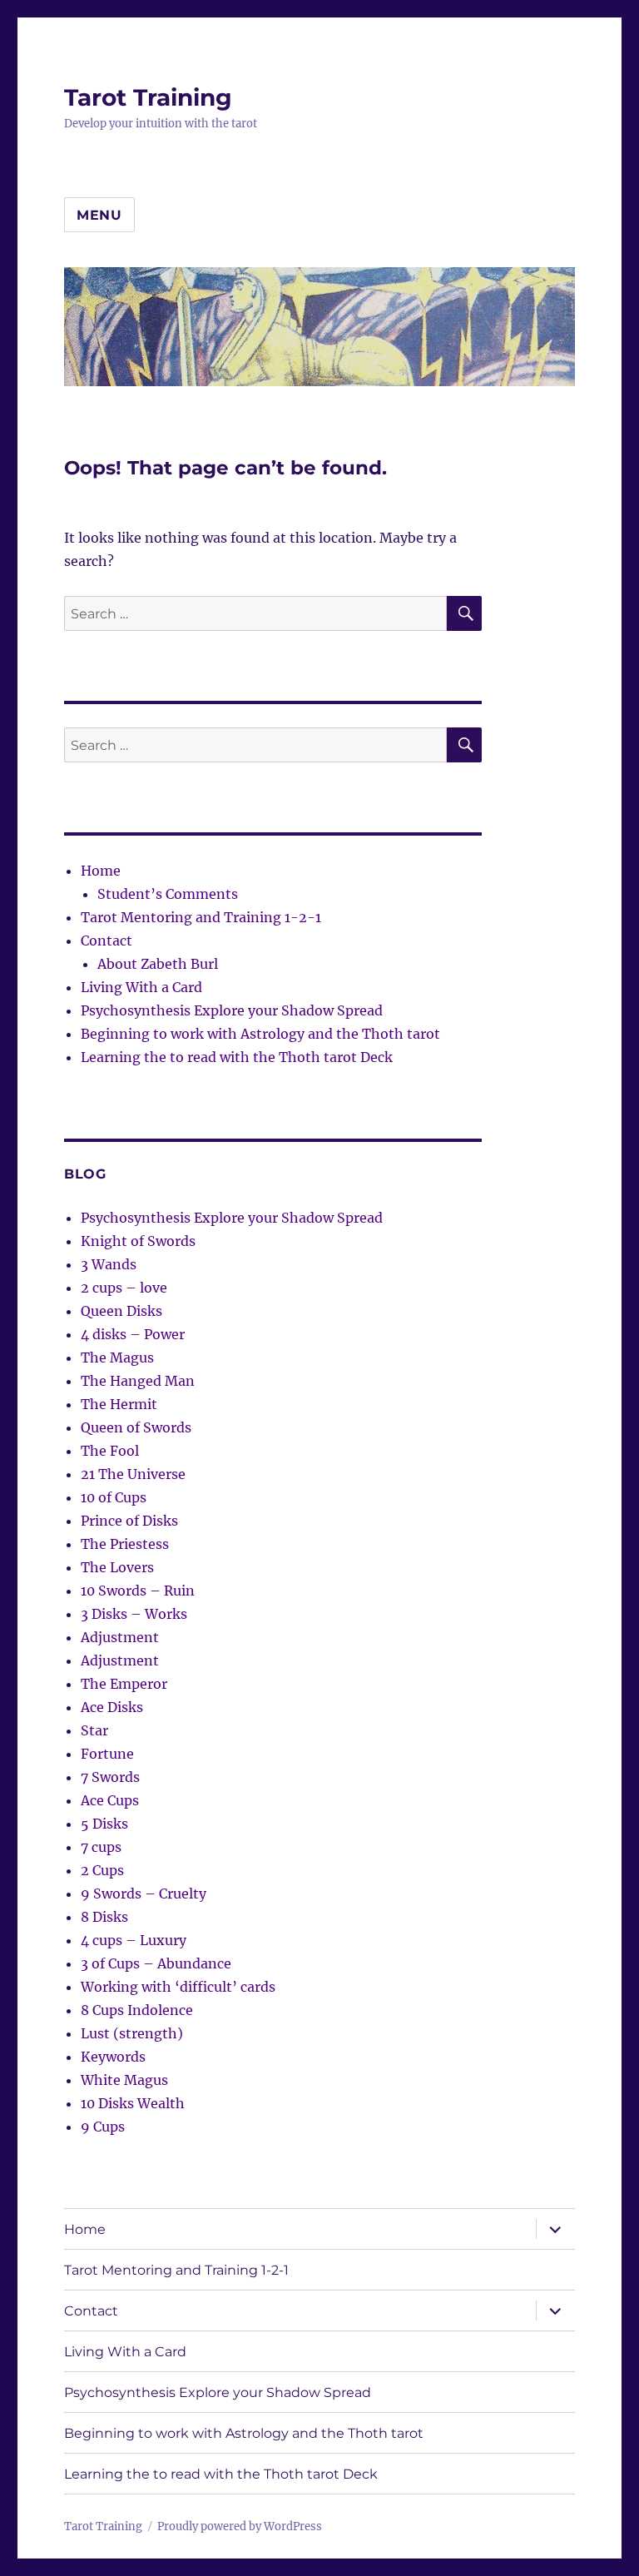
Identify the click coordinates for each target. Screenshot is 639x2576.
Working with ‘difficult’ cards (178, 1987)
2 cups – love (124, 1288)
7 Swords (110, 1777)
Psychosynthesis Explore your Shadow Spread (232, 1010)
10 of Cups (114, 1497)
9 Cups (103, 2127)
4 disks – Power (133, 1334)
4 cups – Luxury (134, 1940)
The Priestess (125, 1544)
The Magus (117, 1357)
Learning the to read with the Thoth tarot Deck (237, 1057)
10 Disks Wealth (133, 2103)
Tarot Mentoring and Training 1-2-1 (201, 917)
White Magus (124, 2080)
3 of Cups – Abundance (156, 1963)
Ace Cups (110, 1800)
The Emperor (124, 1684)
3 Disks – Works (134, 1614)
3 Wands (109, 1264)
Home (101, 871)
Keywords (113, 2057)
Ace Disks (112, 1707)
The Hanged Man (138, 1381)
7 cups (101, 1847)
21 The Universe (133, 1474)
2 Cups (102, 1870)
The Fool (110, 1451)
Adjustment (120, 1637)
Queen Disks (121, 1311)
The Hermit (119, 1404)
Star (94, 1730)
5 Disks (104, 1824)
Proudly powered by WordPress (240, 2526)
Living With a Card (141, 987)
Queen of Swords (136, 1427)
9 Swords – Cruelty (144, 1894)
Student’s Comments (168, 894)
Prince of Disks (129, 1521)
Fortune (107, 1754)
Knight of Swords (138, 1241)
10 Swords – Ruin (138, 1591)
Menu (99, 215)
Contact (106, 941)
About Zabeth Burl (158, 964)
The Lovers (117, 1567)
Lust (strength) (132, 2033)
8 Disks (104, 1917)
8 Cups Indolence (137, 2010)
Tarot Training (148, 97)
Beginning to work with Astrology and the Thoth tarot (260, 1034)
